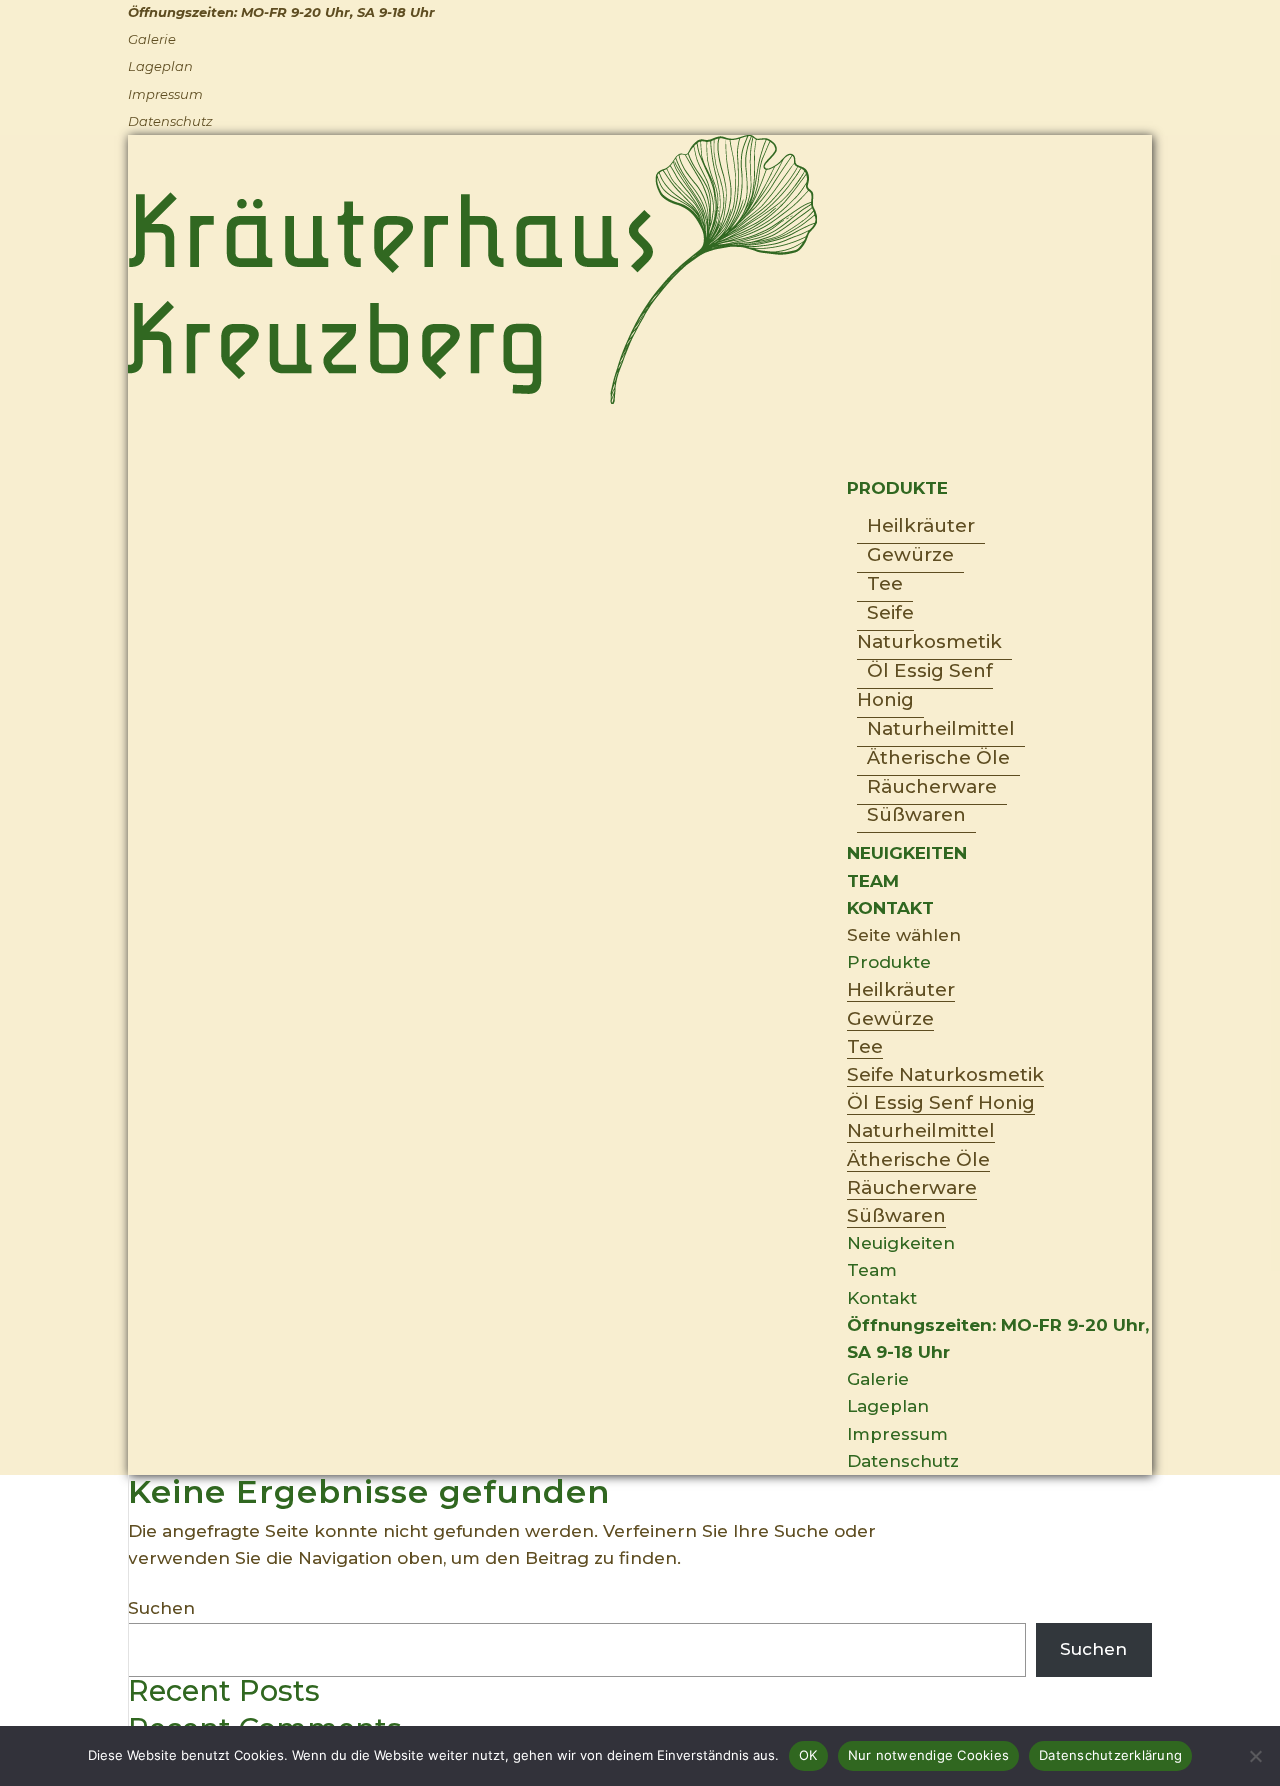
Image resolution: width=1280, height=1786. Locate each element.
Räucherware (932, 786)
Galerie (152, 39)
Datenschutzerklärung (1110, 1755)
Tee (885, 583)
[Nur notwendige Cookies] (1255, 1756)
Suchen (161, 1608)
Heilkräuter (921, 525)
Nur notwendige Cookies (929, 1755)
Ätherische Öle (938, 757)
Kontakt (882, 1298)
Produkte (889, 962)
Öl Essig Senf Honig (925, 685)
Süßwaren (916, 814)
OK (808, 1755)
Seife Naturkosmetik (929, 627)
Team (872, 1270)
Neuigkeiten (907, 853)
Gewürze (910, 554)
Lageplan (160, 66)
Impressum (165, 94)
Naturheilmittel (941, 728)
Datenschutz (170, 121)
